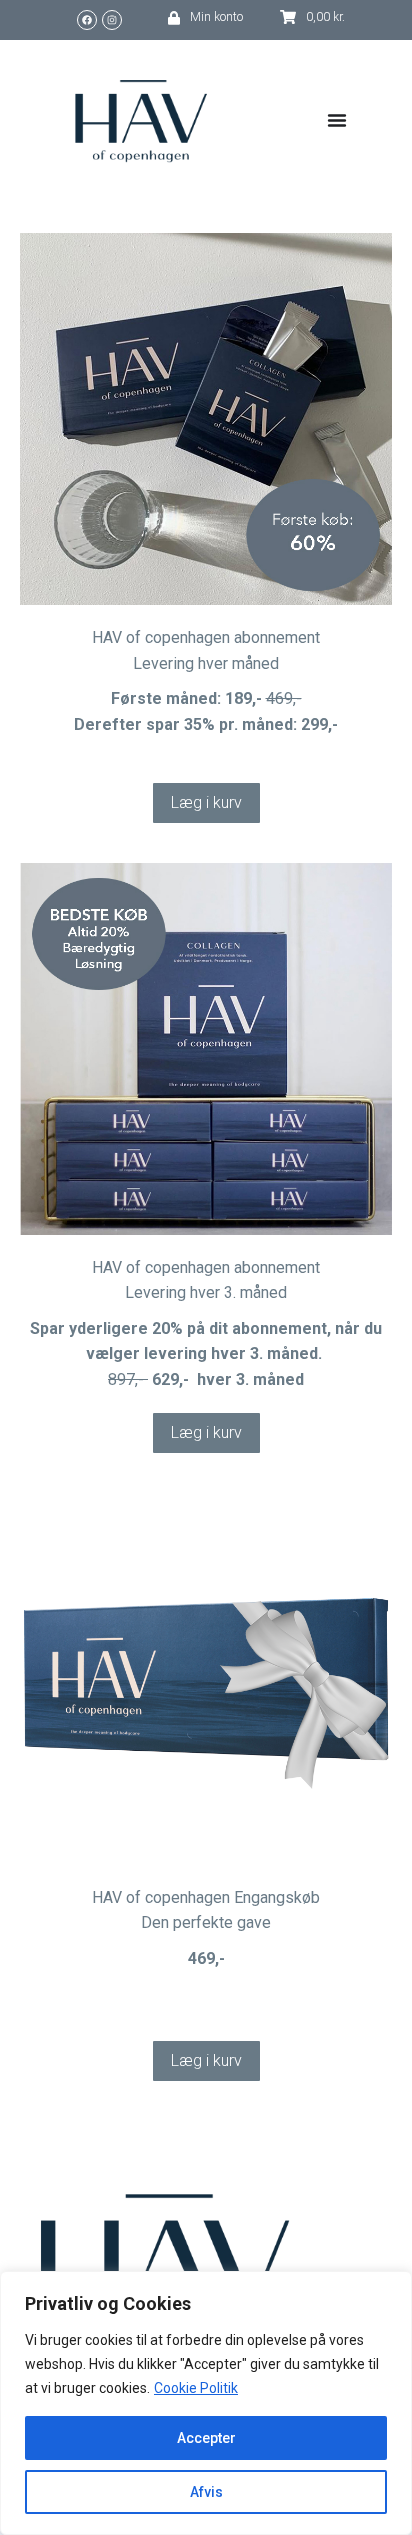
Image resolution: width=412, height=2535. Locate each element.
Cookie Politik (196, 2388)
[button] (206, 803)
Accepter (206, 2438)
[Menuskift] (337, 120)
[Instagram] (112, 20)
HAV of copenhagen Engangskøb (206, 1897)
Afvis (206, 2492)
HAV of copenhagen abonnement (206, 637)
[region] (206, 2403)
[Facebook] (87, 20)
